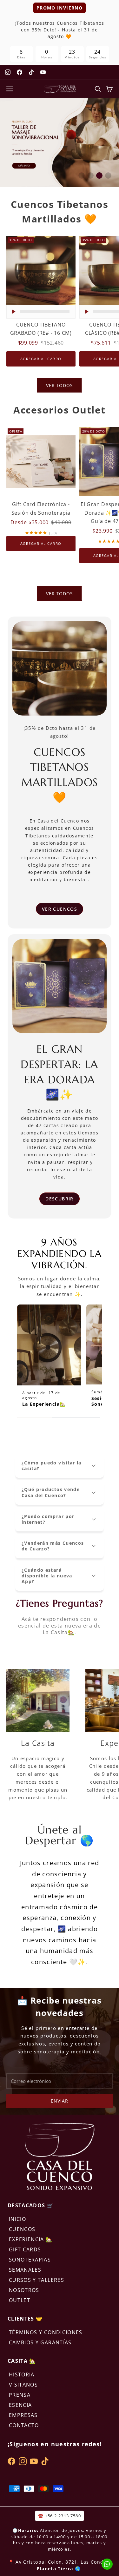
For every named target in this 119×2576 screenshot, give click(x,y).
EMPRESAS (23, 2415)
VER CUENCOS (60, 909)
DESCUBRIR (59, 1199)
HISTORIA (22, 2375)
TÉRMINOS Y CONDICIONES (46, 2332)
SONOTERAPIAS (30, 2260)
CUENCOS (22, 2229)
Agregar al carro (43, 359)
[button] (82, 175)
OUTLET (20, 2300)
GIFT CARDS (25, 2249)
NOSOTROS (24, 2290)
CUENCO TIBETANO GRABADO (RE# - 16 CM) (41, 329)
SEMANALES (25, 2270)
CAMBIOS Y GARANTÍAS (40, 2342)
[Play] (13, 312)
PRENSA (20, 2395)
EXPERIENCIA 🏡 (31, 2239)
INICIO (17, 2219)
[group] (60, 142)
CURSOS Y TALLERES (36, 2280)
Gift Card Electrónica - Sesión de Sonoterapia (41, 509)
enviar (59, 2101)
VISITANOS (23, 2385)
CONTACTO (24, 2425)
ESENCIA (20, 2405)
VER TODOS (60, 385)
